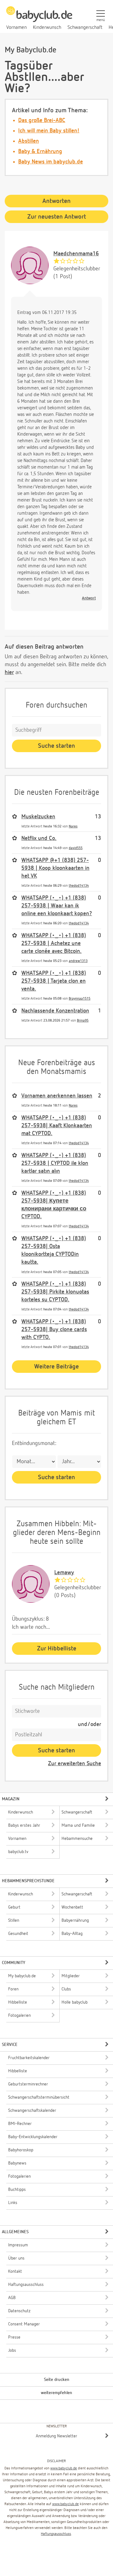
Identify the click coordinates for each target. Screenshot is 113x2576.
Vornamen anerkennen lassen (57, 1096)
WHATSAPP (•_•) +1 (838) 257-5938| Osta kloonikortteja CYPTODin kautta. (54, 1251)
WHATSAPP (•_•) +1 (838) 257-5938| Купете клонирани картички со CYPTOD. (54, 1205)
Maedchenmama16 (76, 254)
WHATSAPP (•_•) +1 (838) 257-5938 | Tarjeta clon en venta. (54, 981)
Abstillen (29, 141)
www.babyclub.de (64, 2468)
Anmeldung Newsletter (56, 2436)
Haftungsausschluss (56, 2534)
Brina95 (83, 1020)
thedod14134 (79, 886)
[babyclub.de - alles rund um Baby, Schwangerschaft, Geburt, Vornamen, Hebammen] (39, 18)
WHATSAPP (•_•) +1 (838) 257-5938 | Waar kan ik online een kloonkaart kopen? (57, 906)
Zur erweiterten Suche (75, 1764)
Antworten (56, 201)
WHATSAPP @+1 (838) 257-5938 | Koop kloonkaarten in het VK (55, 868)
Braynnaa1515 (80, 999)
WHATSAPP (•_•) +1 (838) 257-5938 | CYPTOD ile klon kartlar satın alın (55, 1163)
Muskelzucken (38, 817)
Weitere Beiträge (56, 1367)
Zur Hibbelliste (57, 1649)
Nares (73, 826)
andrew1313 (78, 961)
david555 (76, 848)
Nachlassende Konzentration (55, 1011)
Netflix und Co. (39, 838)
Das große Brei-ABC (42, 120)
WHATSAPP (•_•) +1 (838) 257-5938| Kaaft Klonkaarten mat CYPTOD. (57, 1126)
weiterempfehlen (56, 2393)
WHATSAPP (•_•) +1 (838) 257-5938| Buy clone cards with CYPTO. (54, 1330)
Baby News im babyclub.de (51, 162)
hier (9, 672)
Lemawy (64, 1573)
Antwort (89, 598)
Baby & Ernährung (40, 151)
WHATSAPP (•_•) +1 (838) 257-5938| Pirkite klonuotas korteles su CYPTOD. (55, 1292)
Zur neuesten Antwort (57, 217)
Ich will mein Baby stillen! (49, 131)
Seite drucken (57, 2380)
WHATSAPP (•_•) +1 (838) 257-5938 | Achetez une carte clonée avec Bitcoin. (54, 943)
